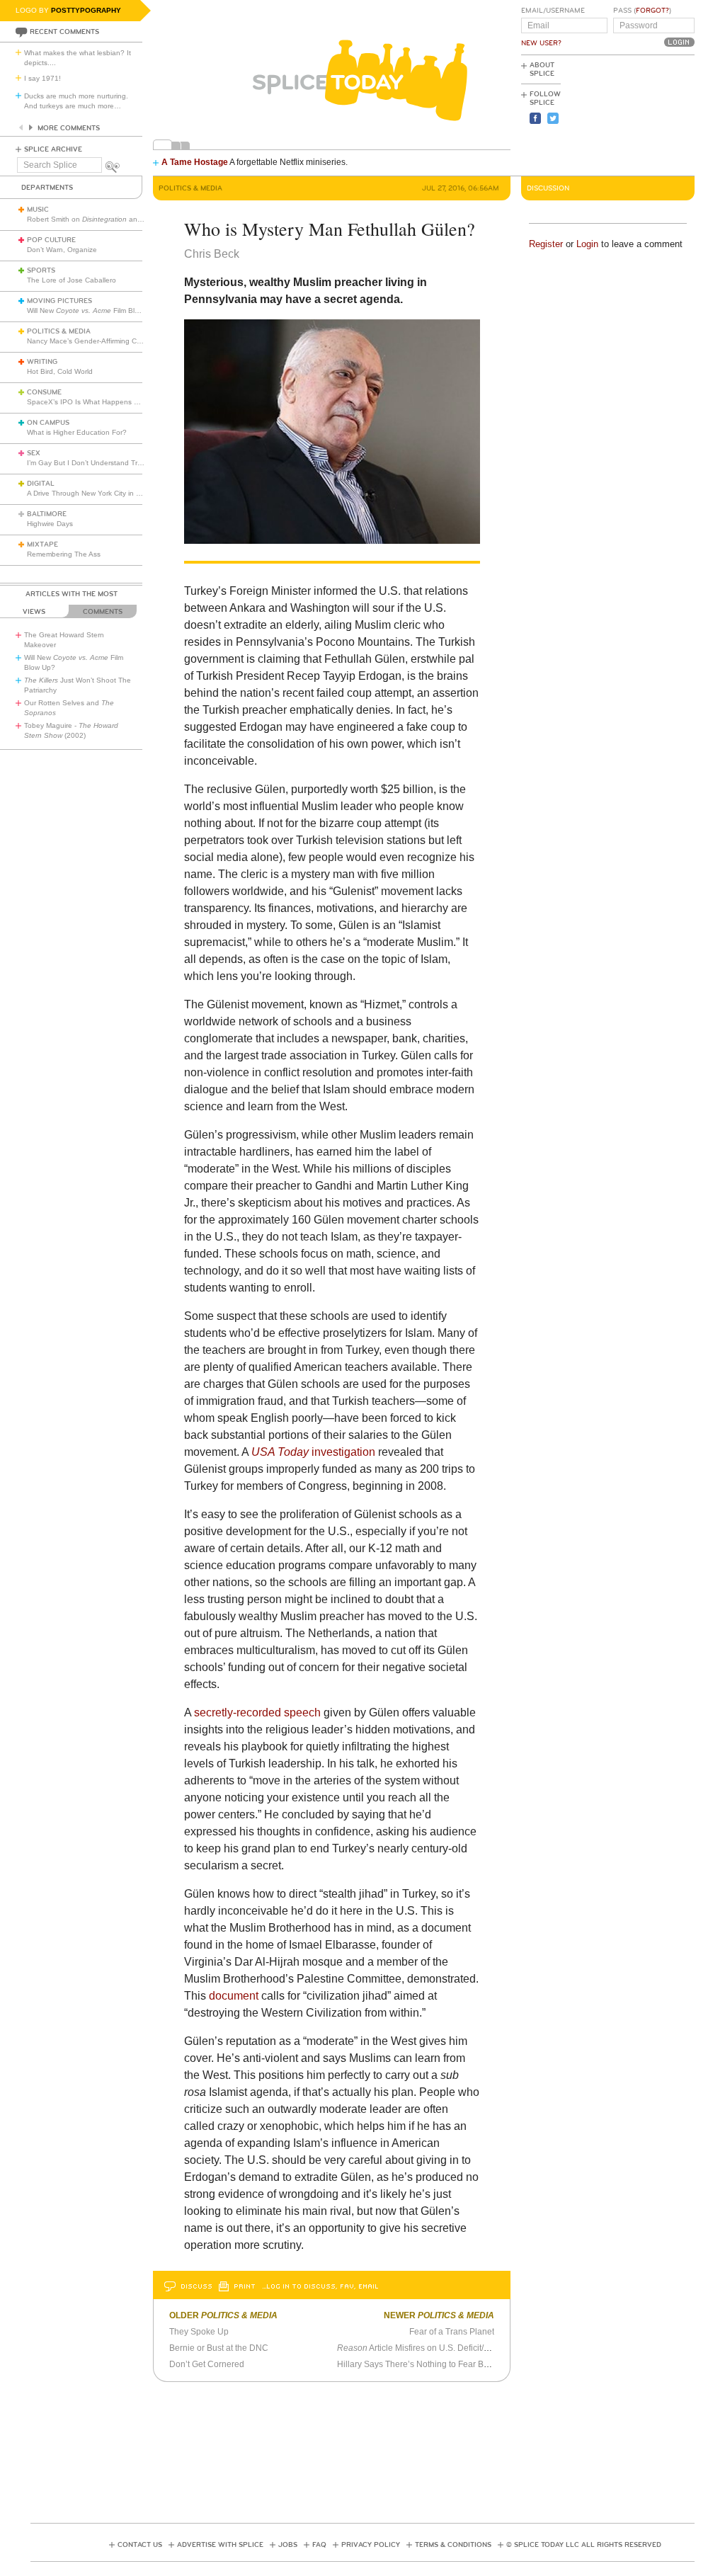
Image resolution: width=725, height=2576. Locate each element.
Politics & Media (59, 331)
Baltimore (47, 514)
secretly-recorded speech (257, 1712)
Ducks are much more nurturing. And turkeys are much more (76, 101)
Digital (41, 484)
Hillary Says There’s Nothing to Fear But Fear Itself (434, 2364)
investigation (342, 1452)
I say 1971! (42, 78)
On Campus (48, 423)
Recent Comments (64, 32)
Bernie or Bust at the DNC (219, 2348)
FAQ (319, 2545)
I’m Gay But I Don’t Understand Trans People (101, 463)
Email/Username (553, 11)
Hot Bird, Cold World (60, 371)
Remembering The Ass (64, 554)
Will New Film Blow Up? (93, 310)
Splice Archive (53, 149)
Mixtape (42, 545)
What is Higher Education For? (77, 432)
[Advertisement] (631, 114)
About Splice (542, 69)
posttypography (86, 10)
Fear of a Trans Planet (452, 2332)
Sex (34, 453)
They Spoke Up (199, 2332)
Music (38, 210)
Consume (44, 392)
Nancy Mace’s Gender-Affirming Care (87, 341)
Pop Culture (51, 240)
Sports (41, 270)
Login (587, 244)
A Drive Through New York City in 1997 (90, 493)
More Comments (69, 128)
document (234, 1996)
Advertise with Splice (220, 2545)
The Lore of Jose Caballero (72, 280)
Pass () (642, 11)
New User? (541, 43)
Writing (42, 362)
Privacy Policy (371, 2545)
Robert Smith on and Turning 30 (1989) (115, 219)
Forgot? (652, 11)
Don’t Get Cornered (207, 2364)
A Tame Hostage (195, 162)
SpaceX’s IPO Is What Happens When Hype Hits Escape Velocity (133, 402)
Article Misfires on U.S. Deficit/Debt (419, 2348)
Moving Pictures (59, 301)
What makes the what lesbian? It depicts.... (78, 58)
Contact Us (140, 2545)
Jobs (288, 2545)
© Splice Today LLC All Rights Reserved (584, 2545)
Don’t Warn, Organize (62, 250)
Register (546, 244)
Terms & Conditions (453, 2545)
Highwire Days (50, 524)
